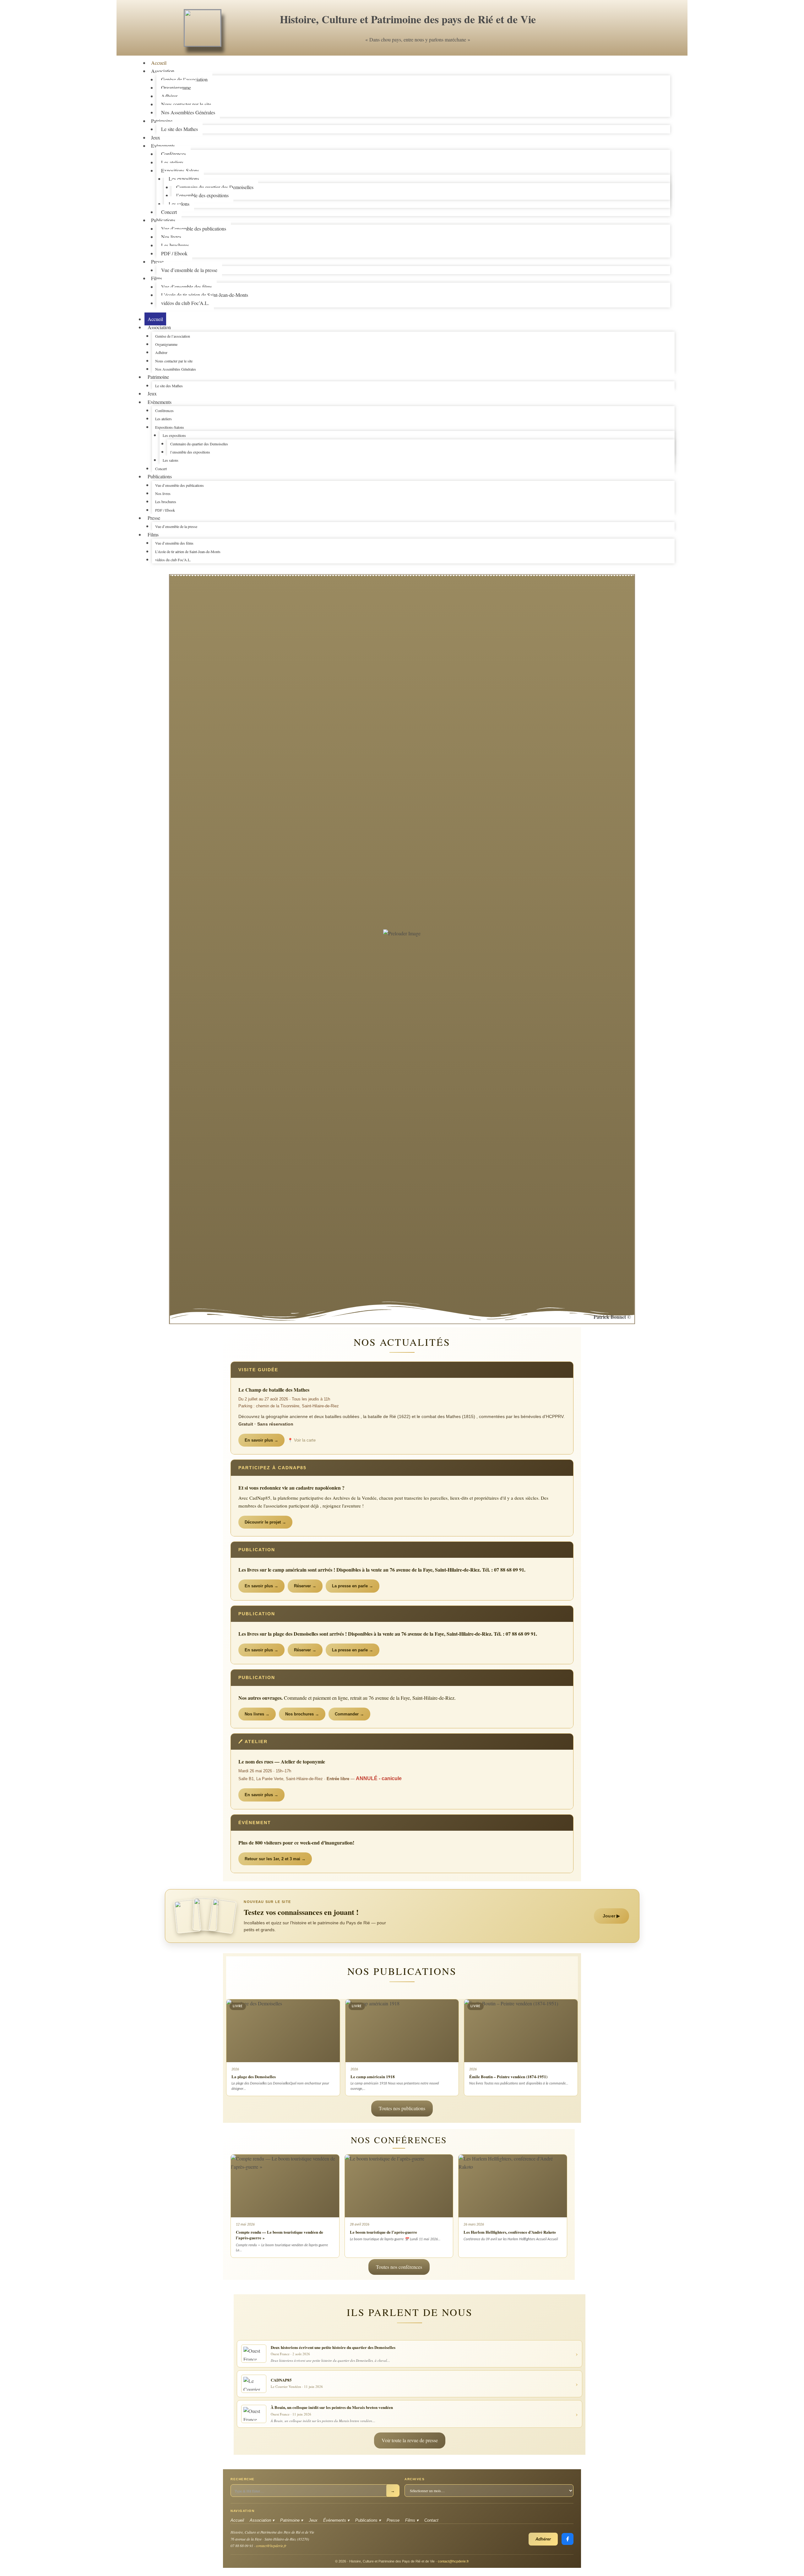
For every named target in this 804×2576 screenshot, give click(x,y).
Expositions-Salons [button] (170, 427)
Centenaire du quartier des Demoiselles (215, 187)
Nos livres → (257, 1714)
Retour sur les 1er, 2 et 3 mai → (275, 1859)
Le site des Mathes (179, 129)
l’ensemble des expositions (202, 195)
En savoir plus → (261, 1440)
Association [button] (159, 327)
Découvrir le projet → (265, 1522)
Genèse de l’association (184, 79)
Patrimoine (162, 121)
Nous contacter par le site (186, 104)
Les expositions (184, 179)
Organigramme (176, 87)
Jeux (152, 393)
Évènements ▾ (336, 2520)
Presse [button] (154, 518)
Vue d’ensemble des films (187, 287)
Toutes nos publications (402, 2108)
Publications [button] (160, 476)
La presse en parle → (353, 1586)
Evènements (163, 146)
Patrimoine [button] (158, 377)
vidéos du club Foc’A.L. (185, 303)
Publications (163, 220)
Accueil (155, 319)
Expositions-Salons (180, 170)
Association (163, 71)
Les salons (179, 204)
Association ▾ (262, 2520)
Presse (157, 261)
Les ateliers (172, 162)
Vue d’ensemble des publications (194, 228)
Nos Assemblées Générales (188, 112)
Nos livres (171, 237)
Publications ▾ (368, 2520)
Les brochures (175, 245)
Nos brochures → (302, 1714)
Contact (431, 2520)
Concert (161, 469)
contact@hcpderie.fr (271, 2546)
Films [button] (153, 534)
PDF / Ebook (174, 253)
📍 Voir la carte (302, 1440)
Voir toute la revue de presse (410, 2440)
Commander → (349, 1714)
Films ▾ (412, 2520)
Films (157, 278)
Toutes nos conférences (399, 2267)
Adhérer (169, 96)
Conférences (174, 154)
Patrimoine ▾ (292, 2520)
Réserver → (305, 1586)
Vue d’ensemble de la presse (189, 270)
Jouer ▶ (611, 1916)
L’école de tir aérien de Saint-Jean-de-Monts (205, 295)
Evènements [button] (160, 402)
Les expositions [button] (174, 435)
